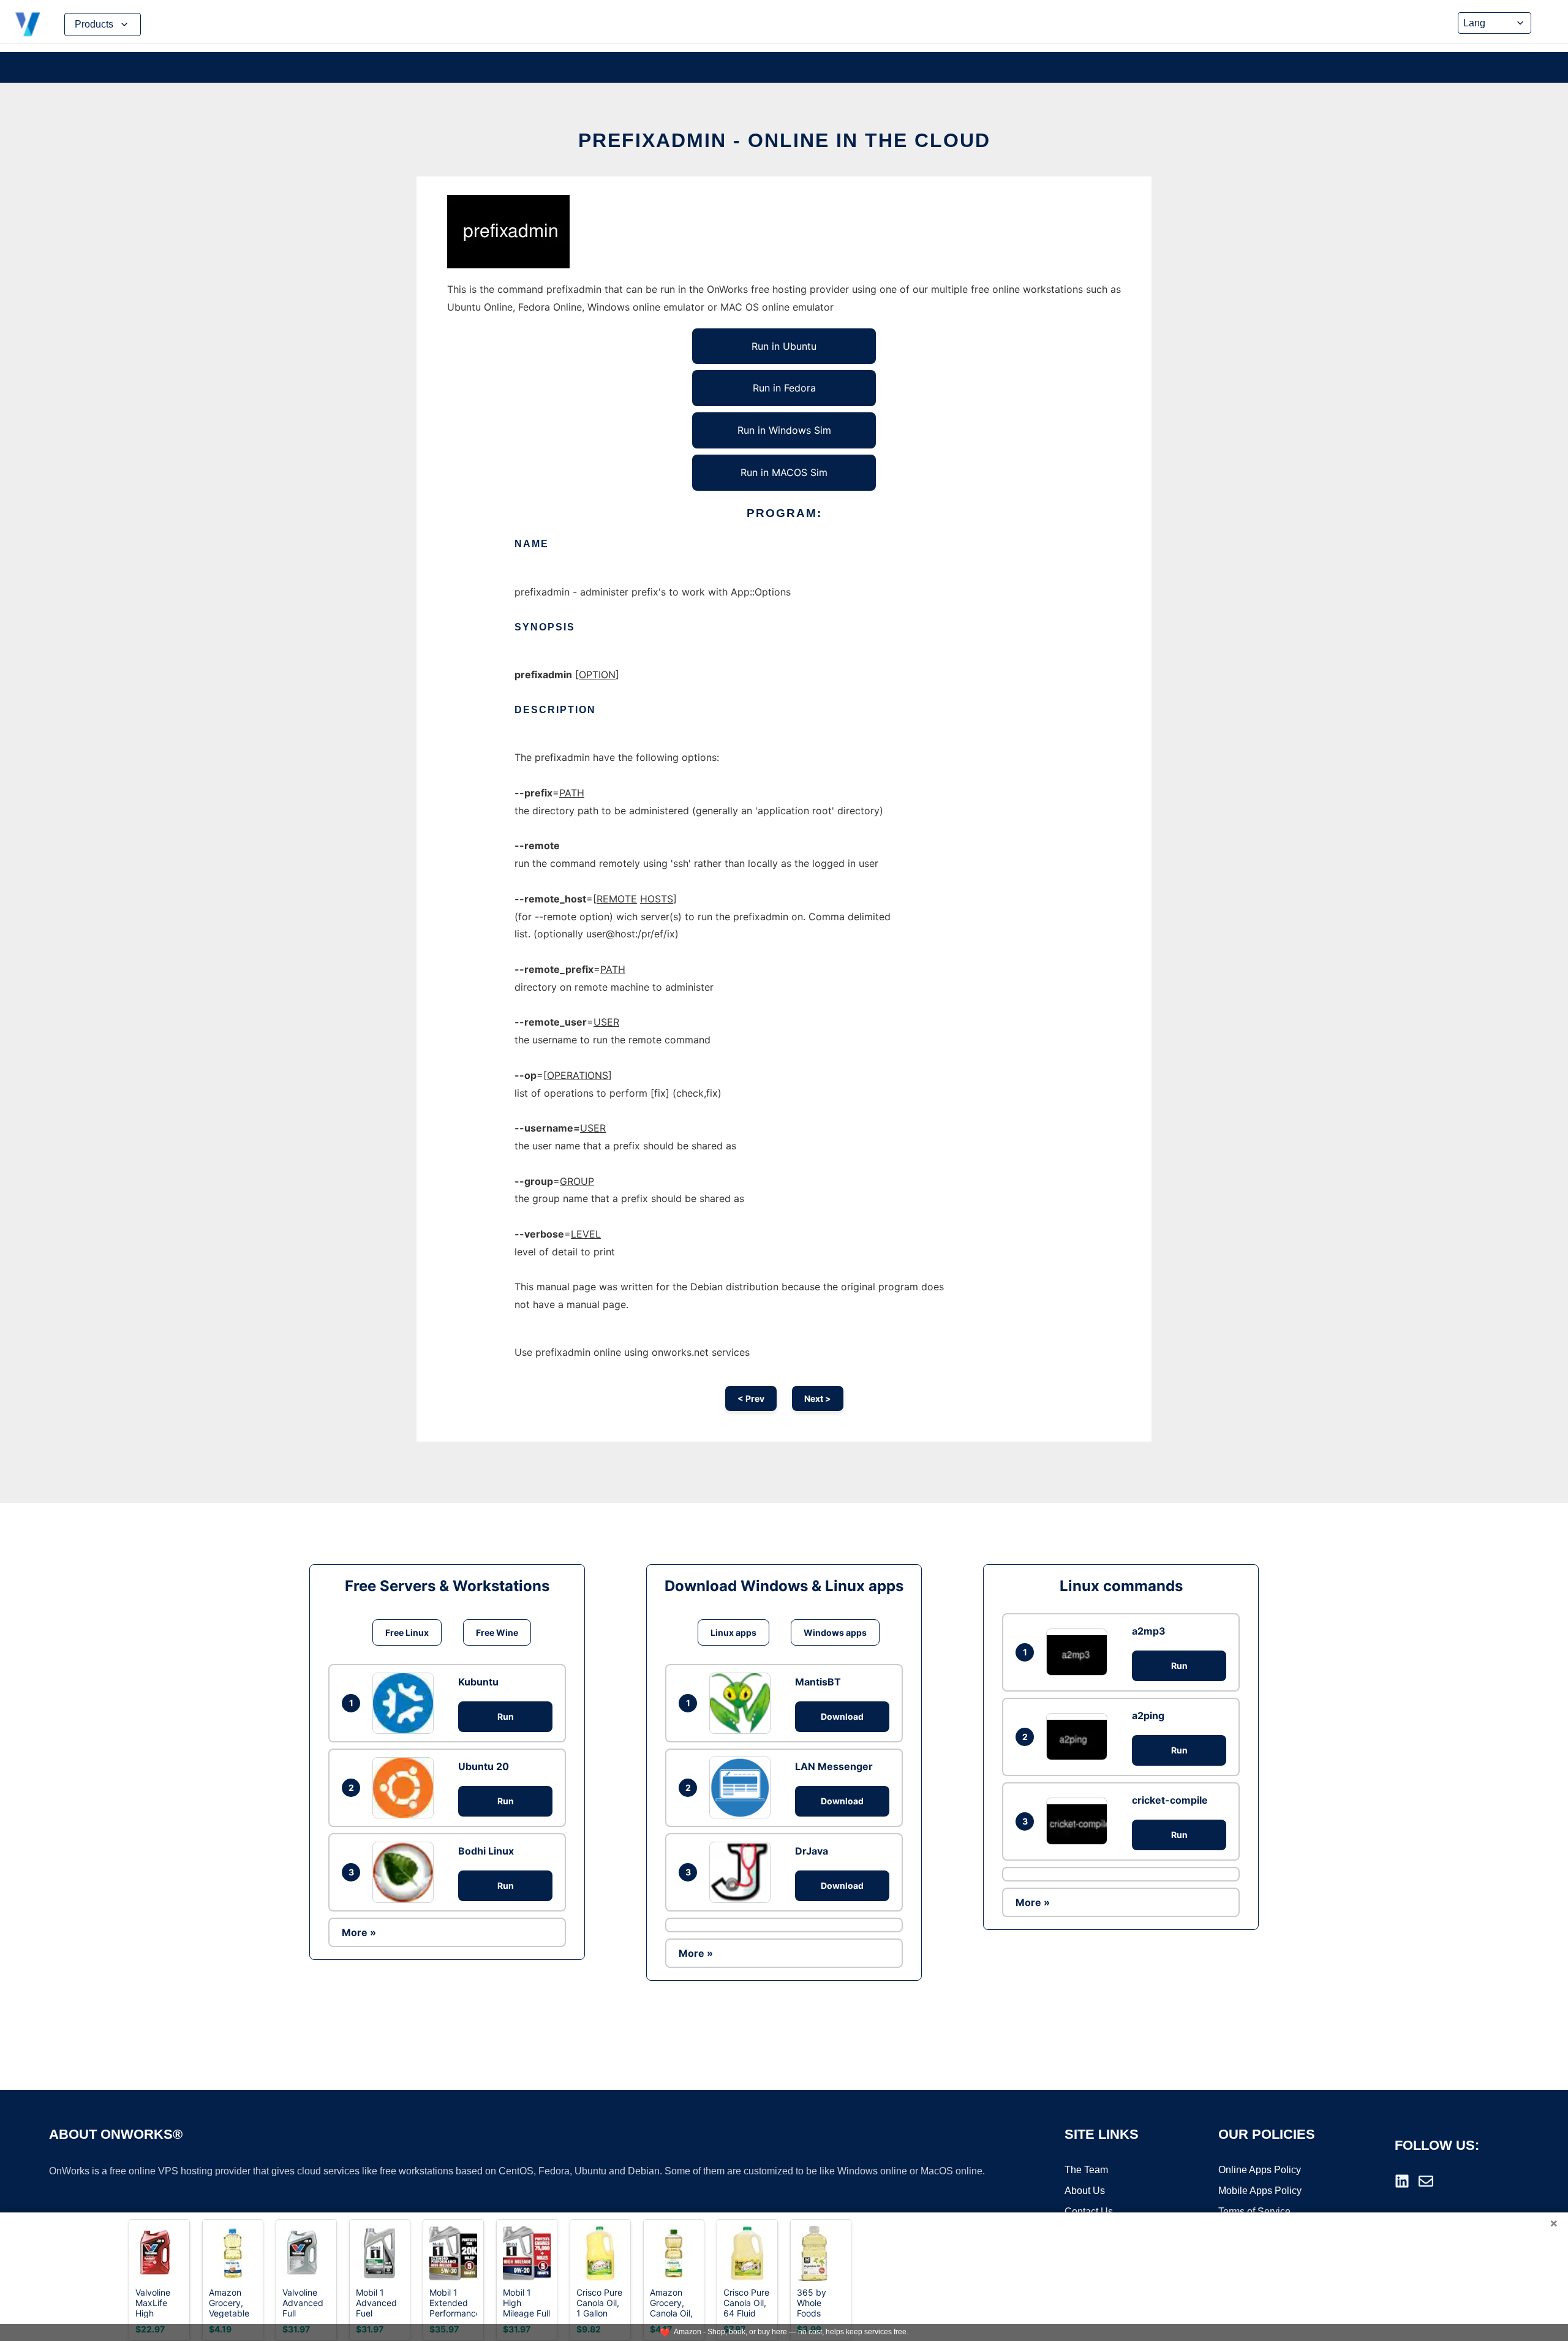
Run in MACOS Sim (784, 472)
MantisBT (818, 1682)
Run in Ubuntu (784, 346)
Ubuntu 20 (484, 1766)
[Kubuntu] (406, 1703)
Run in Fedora (784, 388)
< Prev (751, 1398)
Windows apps (835, 1632)
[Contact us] (1426, 2181)
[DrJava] (743, 1872)
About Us (1085, 2191)
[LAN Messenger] (743, 1787)
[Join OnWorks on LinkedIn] (1402, 2181)
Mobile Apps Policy (1260, 2191)
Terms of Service (1254, 2211)
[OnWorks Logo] (28, 25)
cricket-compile (1170, 1800)
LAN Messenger (834, 1766)
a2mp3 (1149, 1631)
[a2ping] (1080, 1737)
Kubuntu (478, 1682)
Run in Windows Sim (784, 430)
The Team (1086, 2170)
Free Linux (407, 1632)
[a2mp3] (1080, 1652)
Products (94, 24)
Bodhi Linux (486, 1851)
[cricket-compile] (1080, 1821)
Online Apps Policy (1260, 2170)
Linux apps (733, 1632)
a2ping (1148, 1715)
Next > (818, 1398)
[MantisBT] (743, 1703)
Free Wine (497, 1632)
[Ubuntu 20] (406, 1788)
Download (842, 1716)
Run (506, 1716)
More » (359, 1932)
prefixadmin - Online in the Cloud (784, 140)
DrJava (812, 1851)
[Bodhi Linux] (406, 1872)
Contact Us (1089, 2211)
